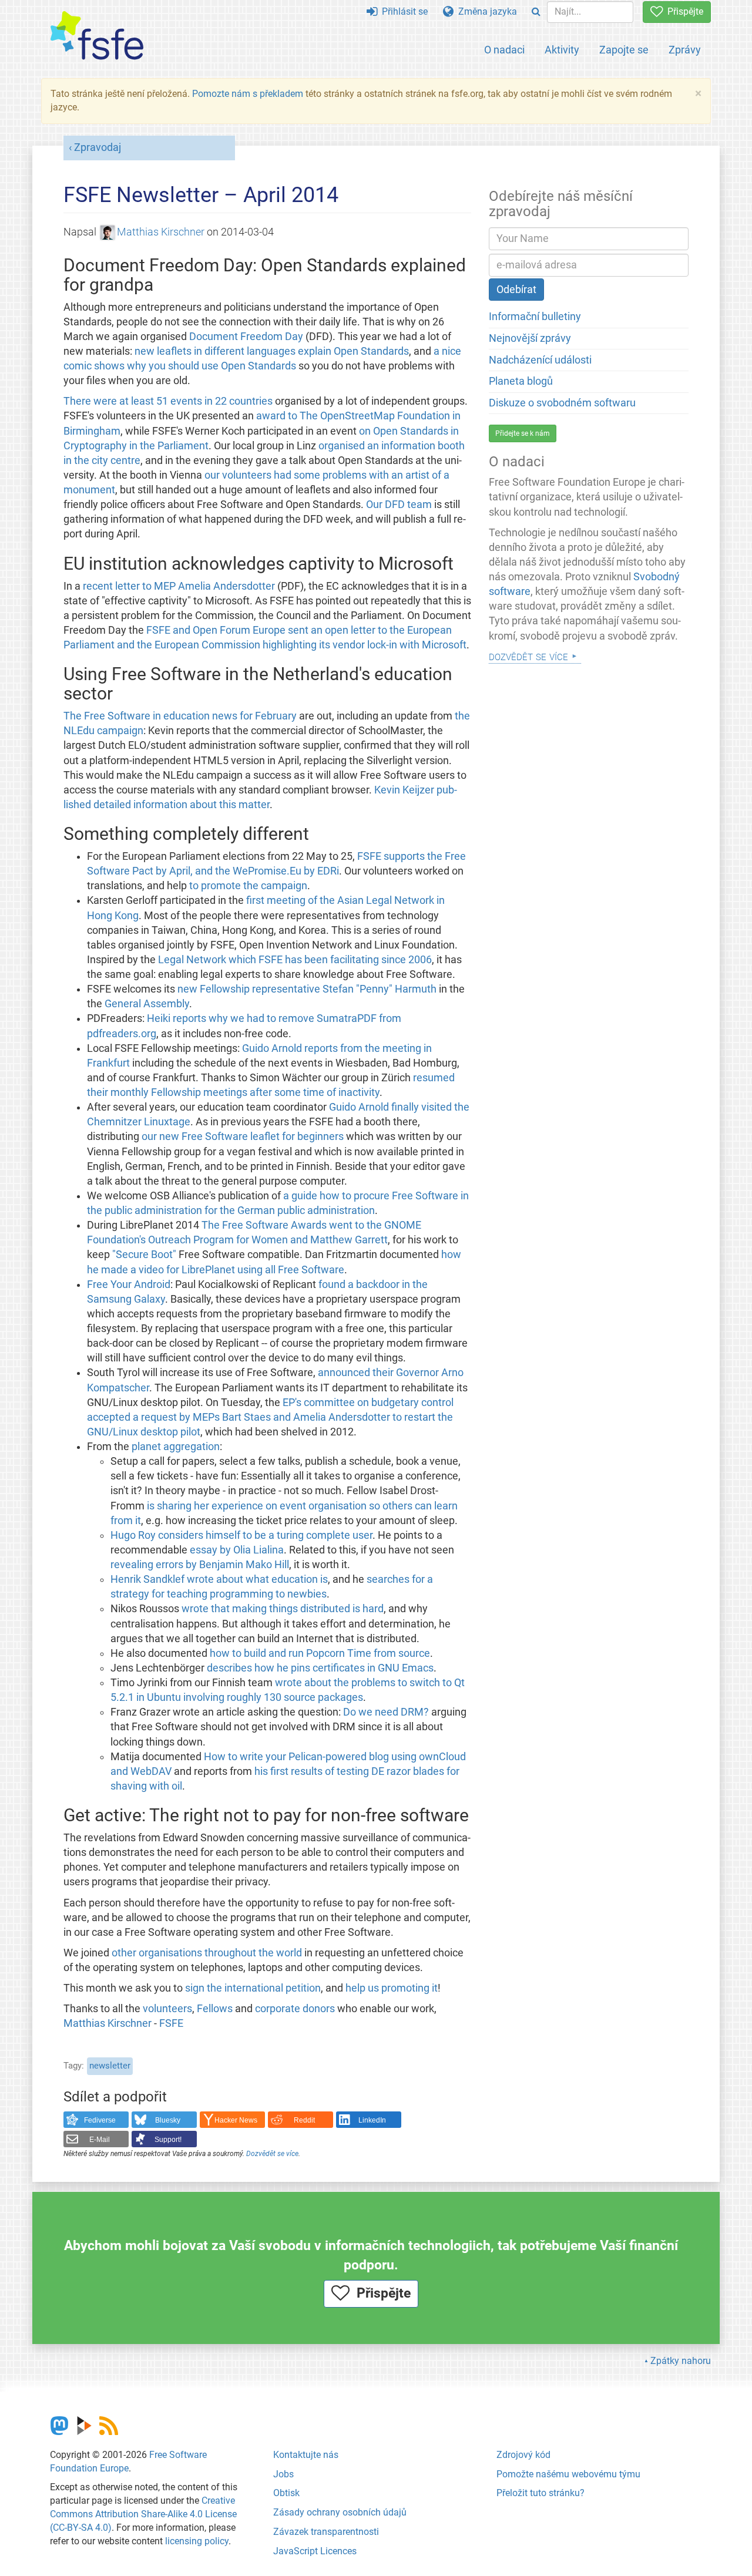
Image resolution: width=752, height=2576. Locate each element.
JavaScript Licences (315, 2551)
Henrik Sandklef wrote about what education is (219, 1579)
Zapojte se (624, 50)
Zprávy (685, 50)
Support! (168, 2140)
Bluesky (168, 2120)
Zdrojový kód (523, 2455)
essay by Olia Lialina (237, 1550)
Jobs (283, 2474)
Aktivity (562, 50)
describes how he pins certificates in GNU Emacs (320, 1668)
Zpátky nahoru (681, 2361)
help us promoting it (392, 1988)
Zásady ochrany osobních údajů (340, 2512)
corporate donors (295, 2009)
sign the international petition (253, 1988)
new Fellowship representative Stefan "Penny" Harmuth (307, 989)
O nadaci (504, 50)
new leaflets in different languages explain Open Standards (272, 351)
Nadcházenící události (540, 360)
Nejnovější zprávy (530, 338)
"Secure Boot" (144, 1255)
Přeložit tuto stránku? (540, 2493)
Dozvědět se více (272, 2154)
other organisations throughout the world (207, 1953)
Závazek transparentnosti (326, 2532)
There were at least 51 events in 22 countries (168, 401)
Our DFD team (399, 505)
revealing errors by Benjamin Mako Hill (200, 1565)
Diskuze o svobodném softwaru (562, 403)
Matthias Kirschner (161, 232)
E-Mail (100, 2140)
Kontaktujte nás (306, 2455)
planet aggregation (176, 1447)
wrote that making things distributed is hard (283, 1609)
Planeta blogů (521, 381)
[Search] (536, 12)
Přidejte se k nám (523, 433)
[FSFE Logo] (97, 36)
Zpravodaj (98, 147)
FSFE (171, 2023)
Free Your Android (129, 1284)
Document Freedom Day (246, 337)
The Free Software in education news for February (180, 716)
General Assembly (147, 1004)
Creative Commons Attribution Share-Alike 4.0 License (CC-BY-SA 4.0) (143, 2514)
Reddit (304, 2120)
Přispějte (683, 11)
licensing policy (197, 2541)
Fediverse (100, 2120)
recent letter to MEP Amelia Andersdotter (179, 586)
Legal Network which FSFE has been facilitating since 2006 (295, 960)
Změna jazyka (485, 11)
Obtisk (286, 2493)
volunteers (167, 2009)
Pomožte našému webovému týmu (568, 2474)
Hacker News (236, 2120)
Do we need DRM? (386, 1712)
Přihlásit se (402, 11)
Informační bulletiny (535, 317)
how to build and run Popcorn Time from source (320, 1653)
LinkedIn (372, 2120)
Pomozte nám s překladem (248, 94)
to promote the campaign (248, 886)
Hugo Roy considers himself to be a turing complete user (241, 1535)
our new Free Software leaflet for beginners (243, 1136)
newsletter (110, 2066)
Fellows (215, 2009)
